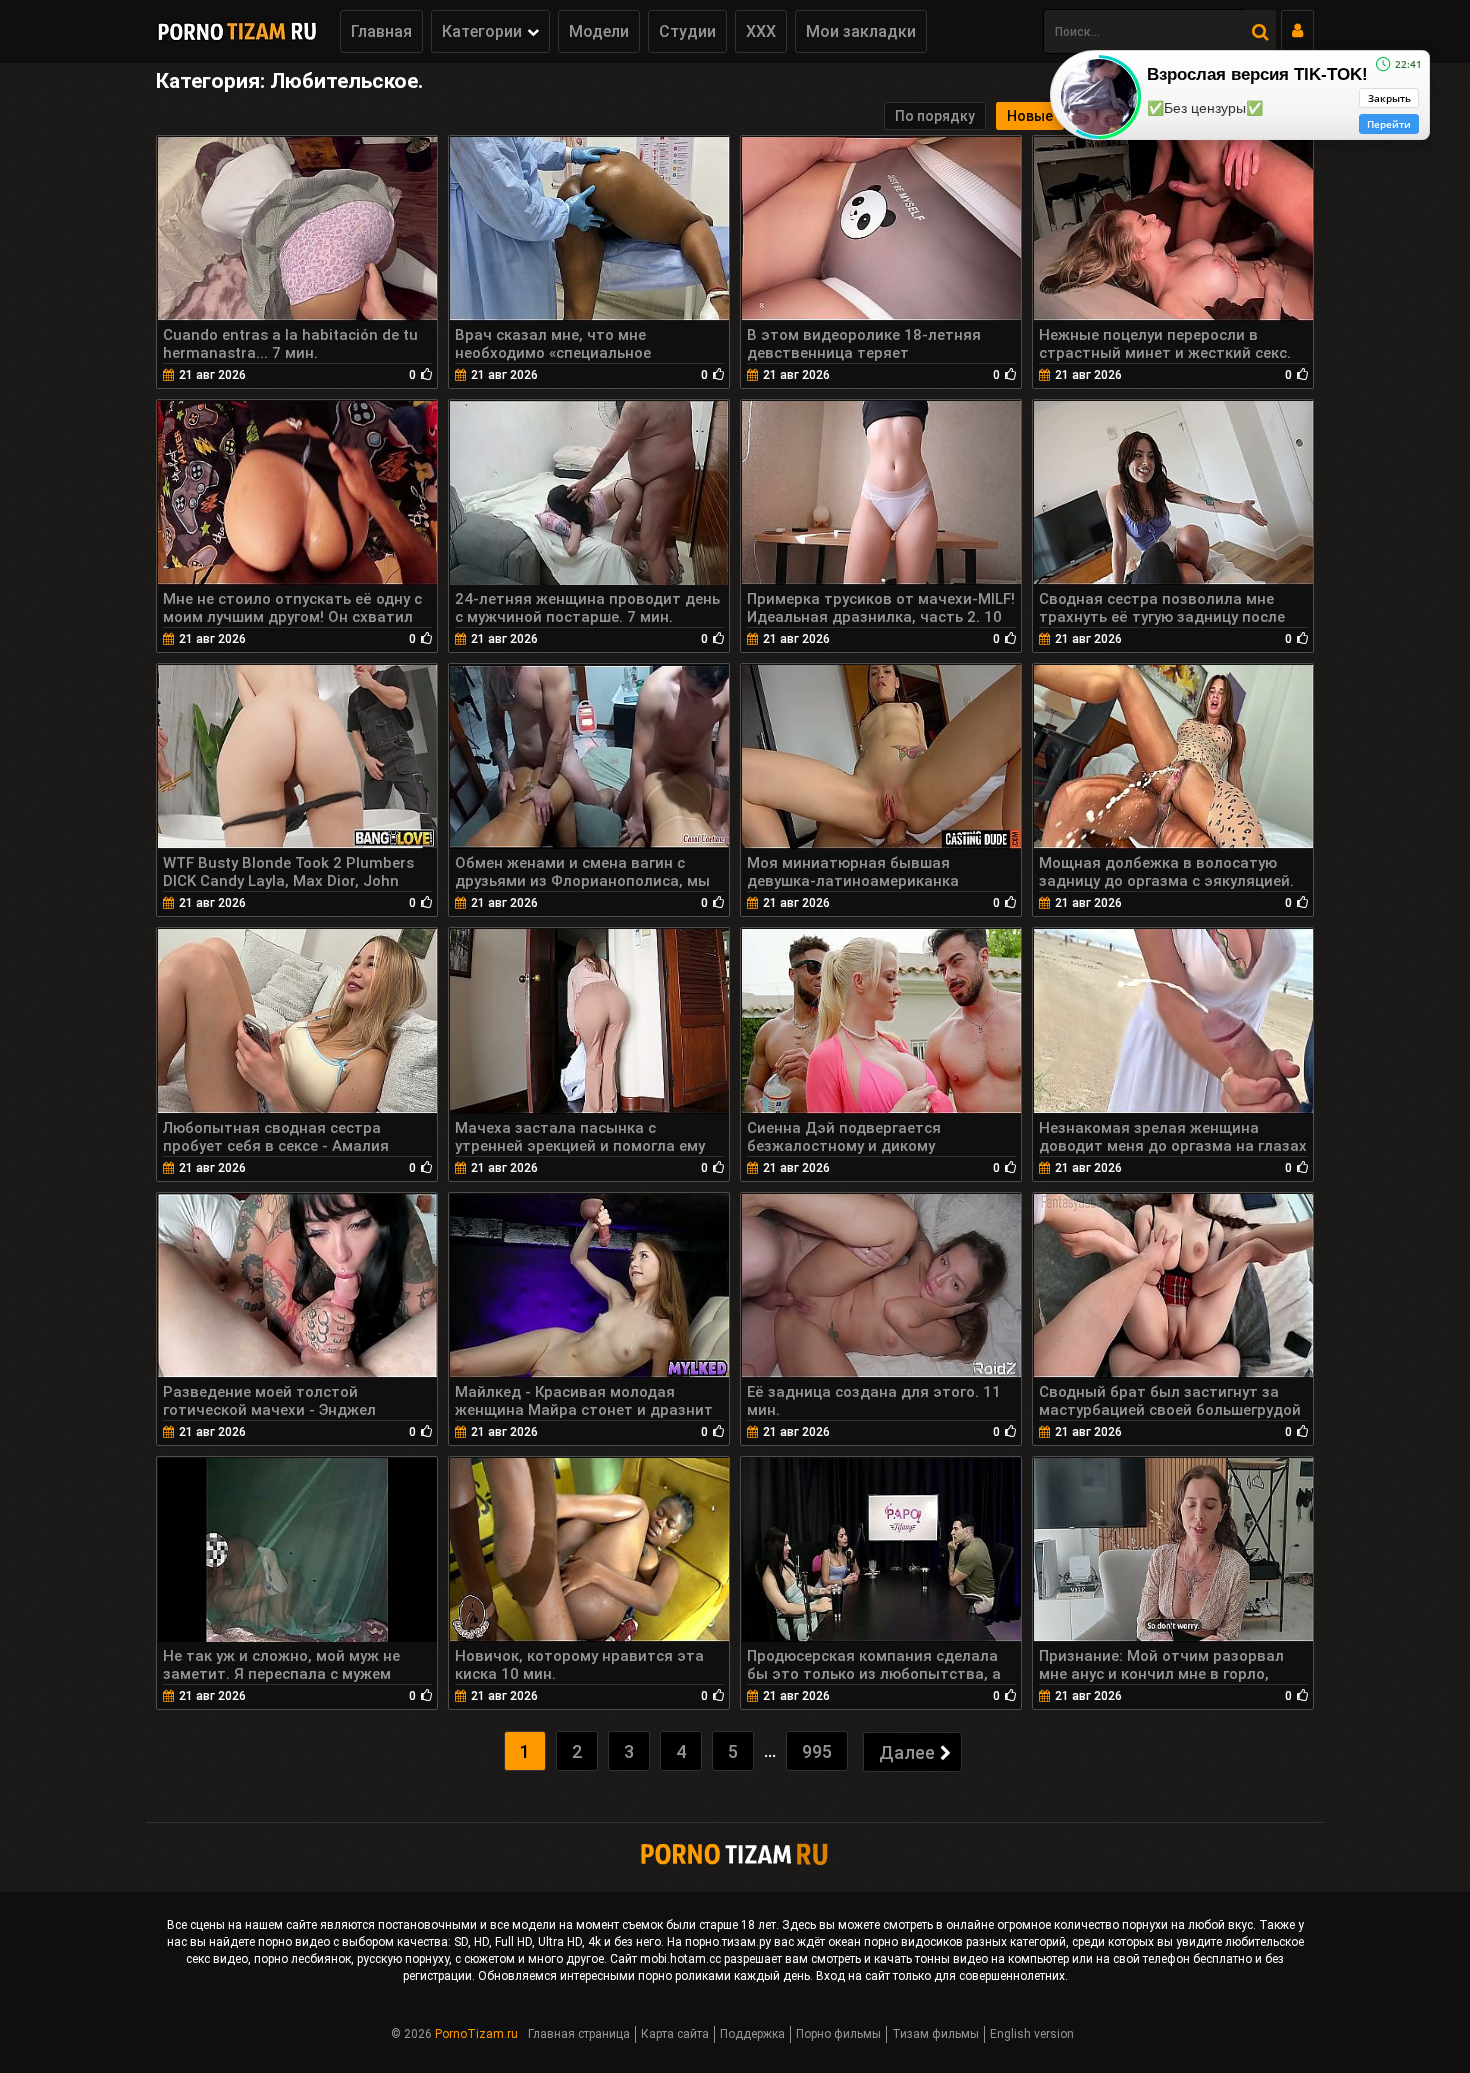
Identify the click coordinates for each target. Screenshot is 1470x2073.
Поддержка (752, 2034)
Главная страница (579, 2034)
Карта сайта (675, 2034)
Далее (907, 1752)
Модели (599, 31)
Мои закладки (861, 31)
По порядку (935, 116)
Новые (1030, 116)
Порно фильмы (838, 2034)
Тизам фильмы (935, 2034)
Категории (482, 31)
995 (817, 1751)
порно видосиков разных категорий (965, 1942)
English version (1032, 2034)
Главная (381, 31)
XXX (761, 31)
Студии (687, 31)
